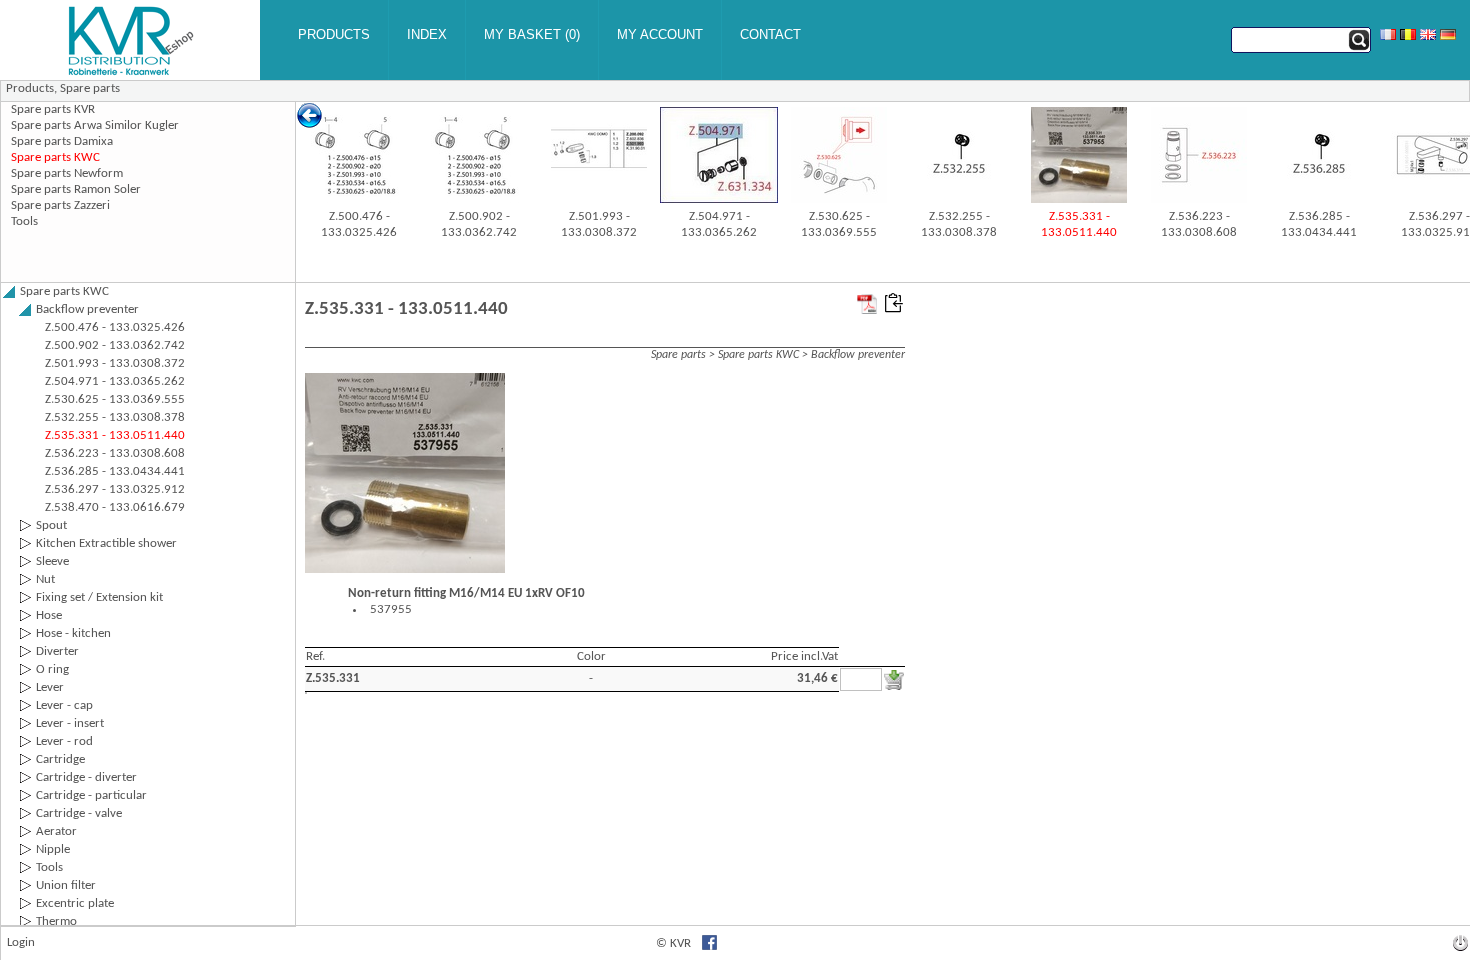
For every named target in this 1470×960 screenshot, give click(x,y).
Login (21, 942)
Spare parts (90, 88)
